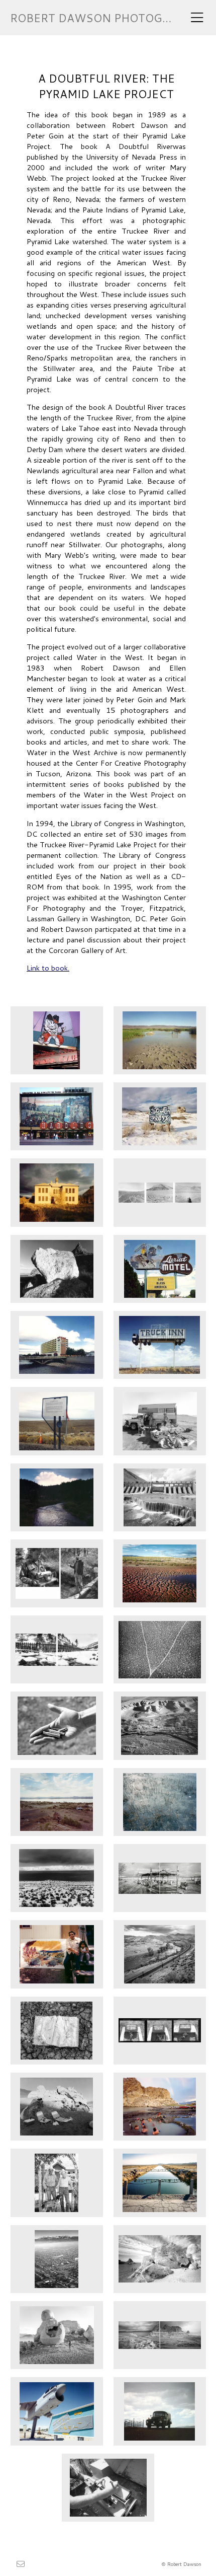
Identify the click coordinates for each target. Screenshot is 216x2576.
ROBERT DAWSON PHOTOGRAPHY (105, 18)
